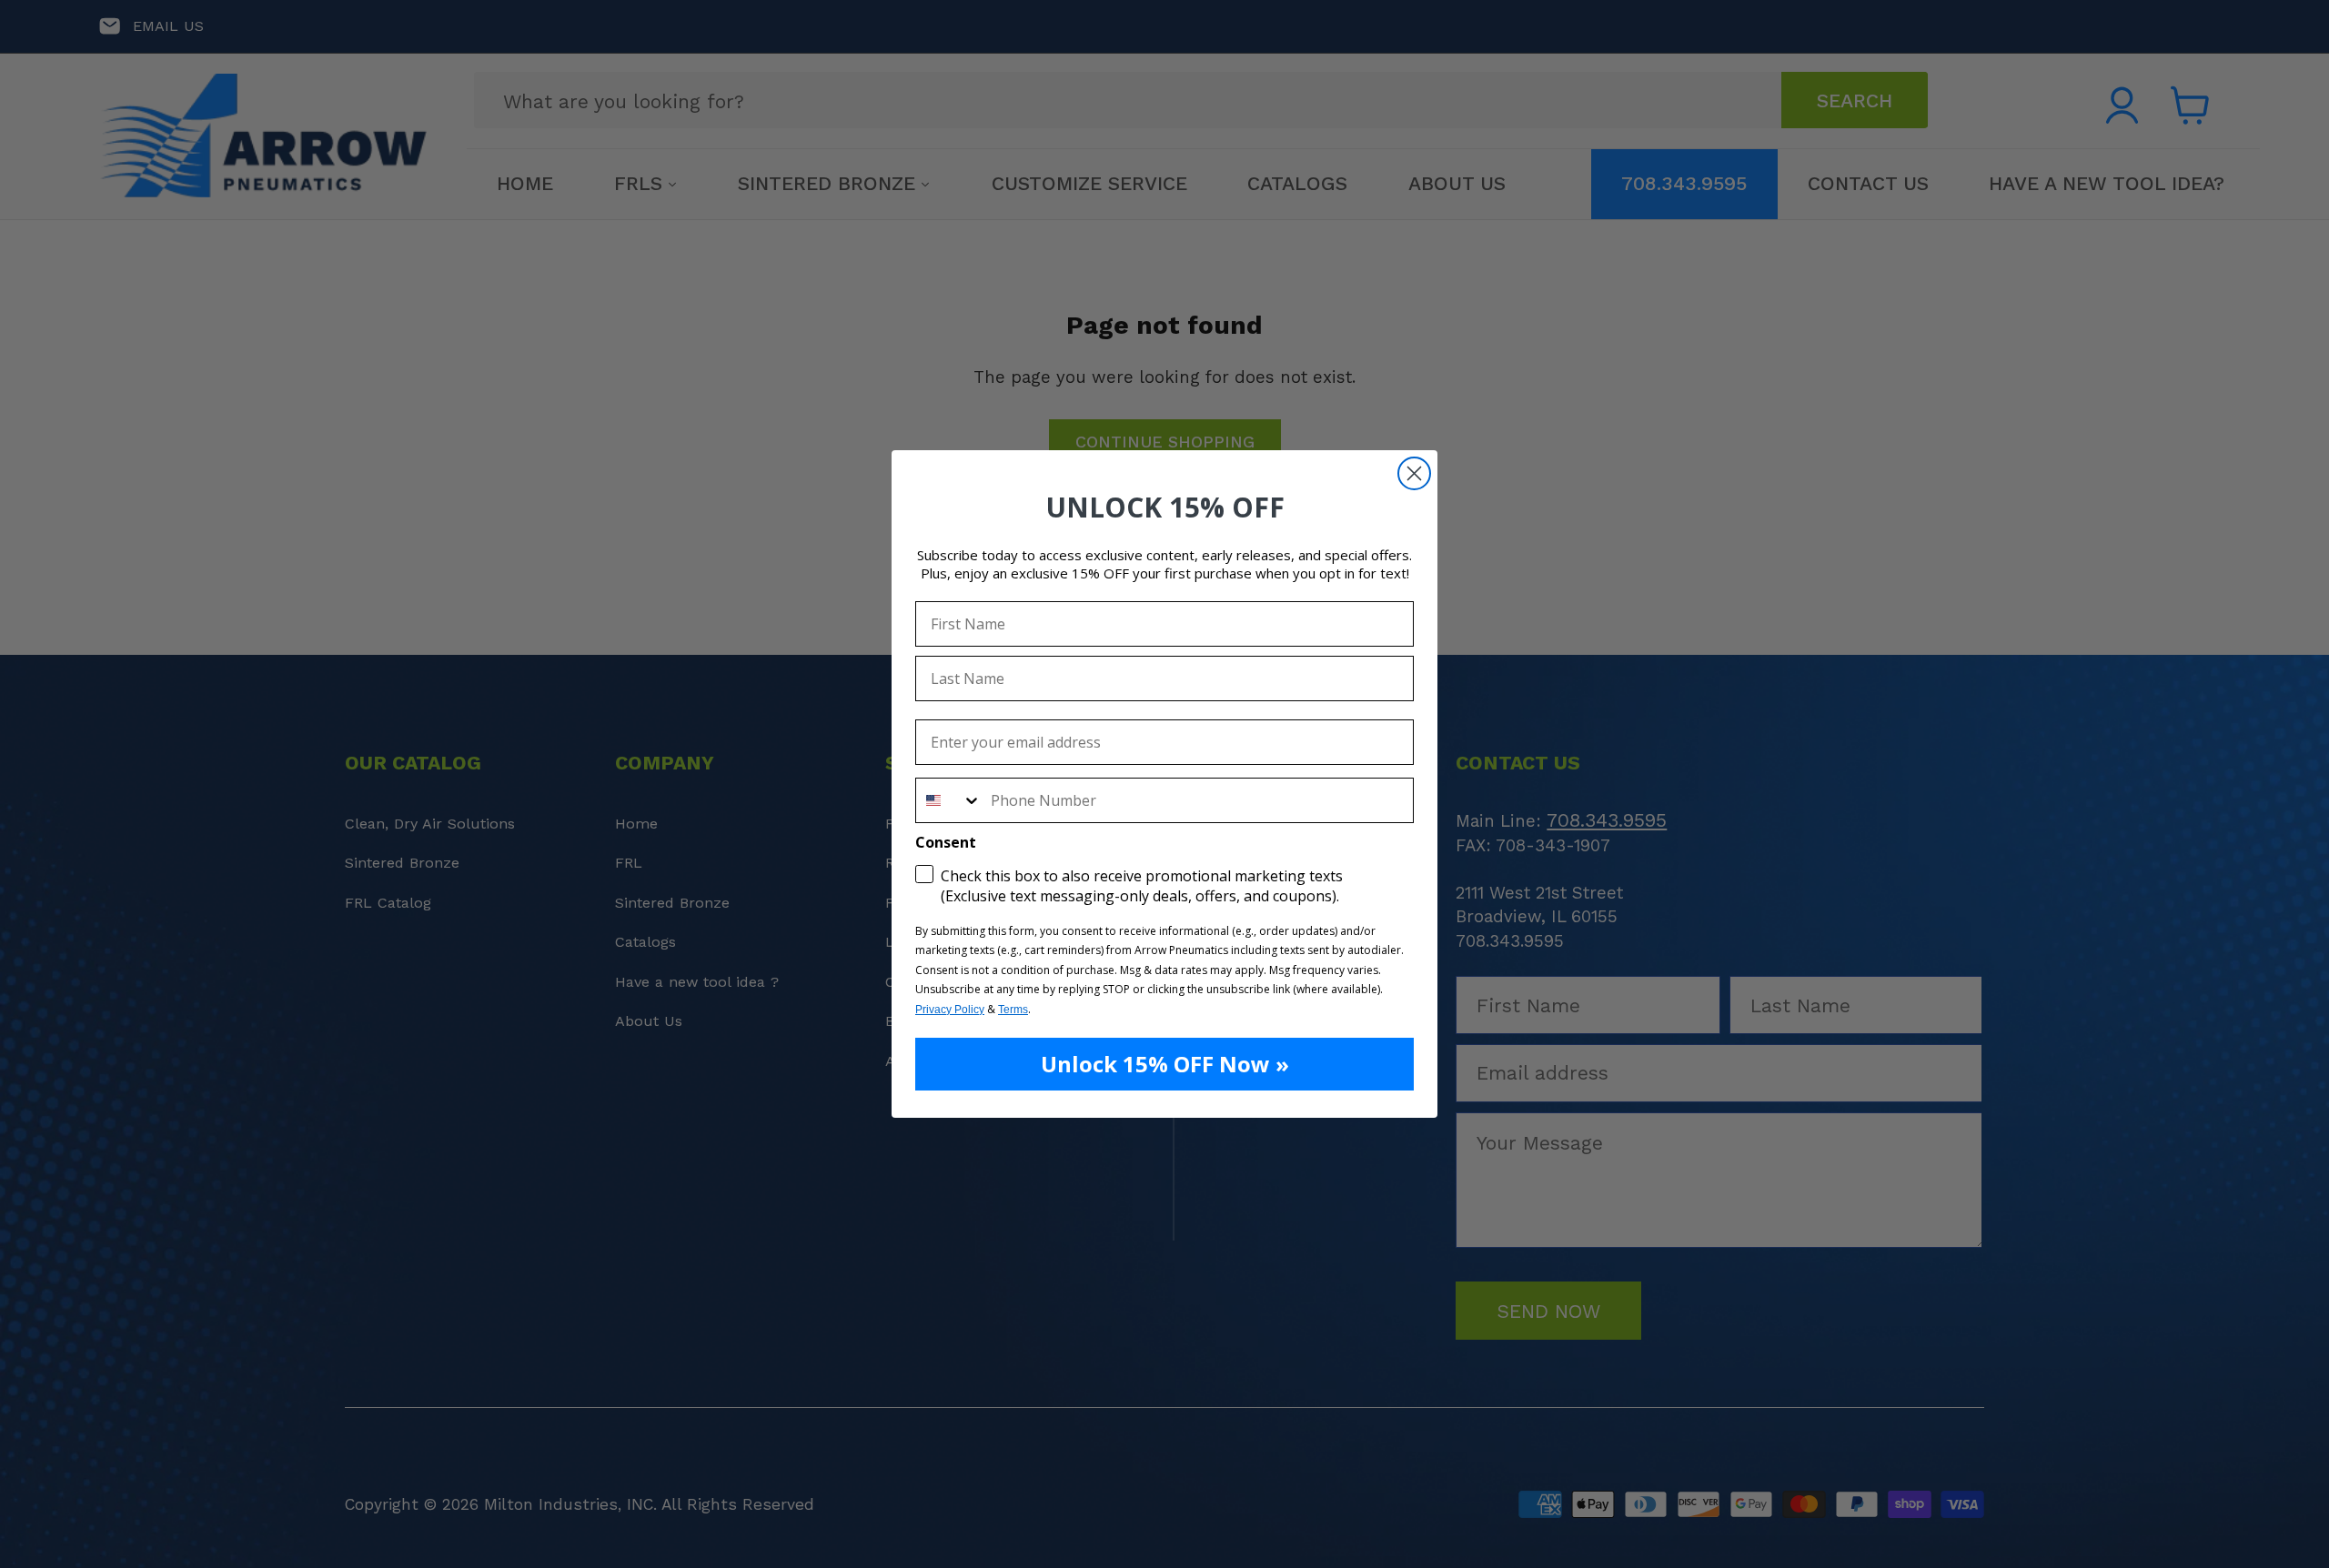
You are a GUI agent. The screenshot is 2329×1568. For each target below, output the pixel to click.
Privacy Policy (950, 1010)
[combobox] (949, 800)
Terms (1013, 1010)
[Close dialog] (1414, 473)
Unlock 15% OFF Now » (1165, 1064)
